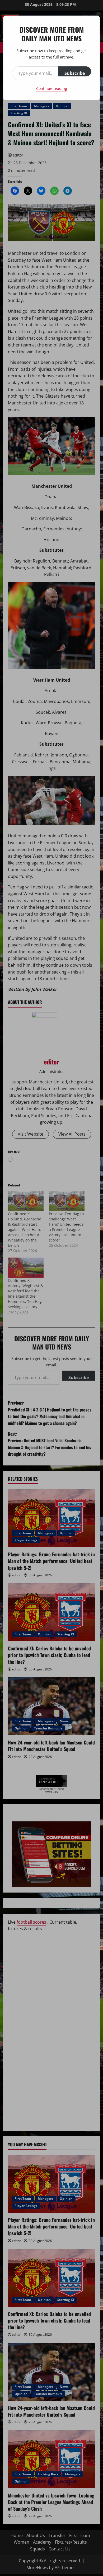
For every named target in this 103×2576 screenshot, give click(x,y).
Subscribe (75, 73)
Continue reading (52, 88)
